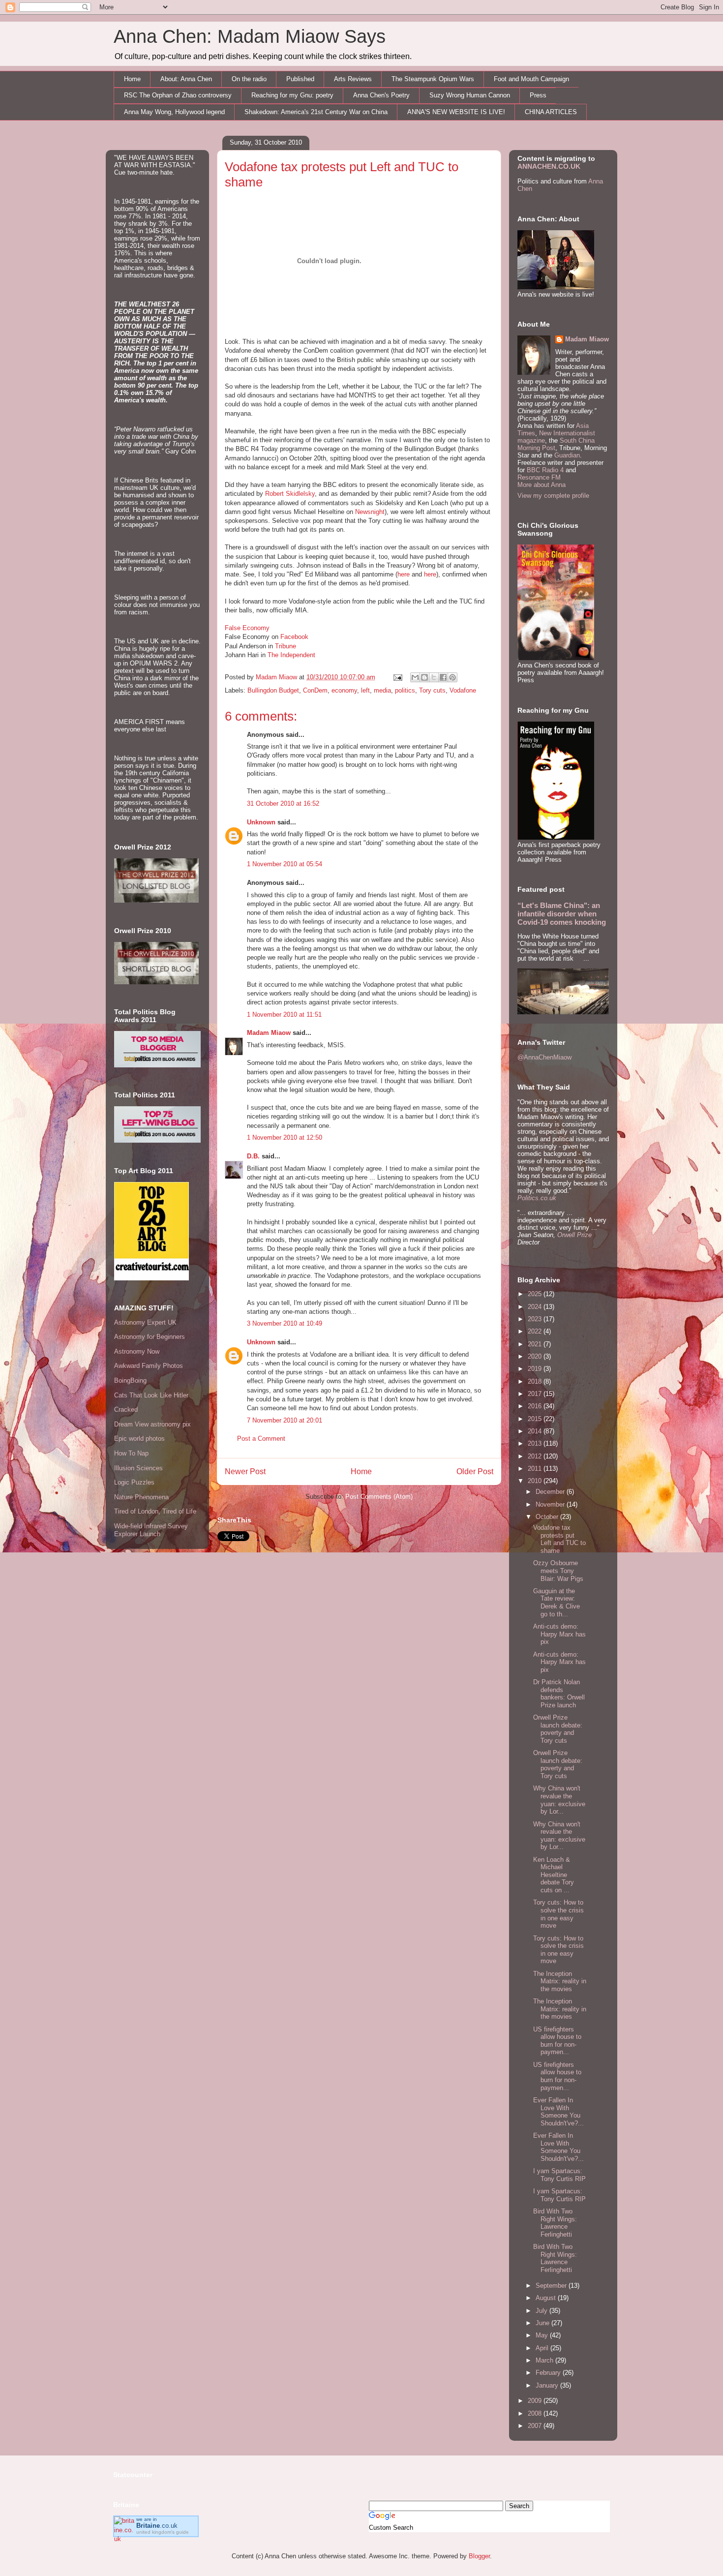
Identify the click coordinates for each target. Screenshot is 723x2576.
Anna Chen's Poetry (381, 95)
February (549, 2373)
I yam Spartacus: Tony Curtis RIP (559, 2175)
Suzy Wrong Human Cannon (470, 95)
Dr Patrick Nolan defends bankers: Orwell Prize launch (559, 1694)
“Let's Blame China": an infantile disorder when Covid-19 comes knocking (562, 914)
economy (344, 690)
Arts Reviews (353, 79)
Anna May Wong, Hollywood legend (174, 112)
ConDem (315, 690)
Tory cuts (432, 690)
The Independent (291, 655)
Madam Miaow (269, 1033)
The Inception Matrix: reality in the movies (560, 1981)
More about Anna (542, 485)
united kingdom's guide (163, 2532)
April (543, 2348)
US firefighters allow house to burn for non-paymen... (557, 2041)
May (543, 2335)
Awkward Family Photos (149, 1366)
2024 (536, 1307)
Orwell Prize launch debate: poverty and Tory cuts (558, 1729)
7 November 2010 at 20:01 (285, 1420)
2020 (536, 1356)
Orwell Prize (574, 1235)
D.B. (253, 1156)
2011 (536, 1469)
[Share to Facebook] (443, 677)
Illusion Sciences (138, 1468)
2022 (536, 1331)
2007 (536, 2426)
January (548, 2385)
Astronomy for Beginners (150, 1337)
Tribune (286, 646)
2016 (536, 1406)
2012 (536, 1456)
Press (538, 95)
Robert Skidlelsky (290, 494)
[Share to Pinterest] (452, 677)
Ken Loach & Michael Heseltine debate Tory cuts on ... (554, 1875)
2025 (536, 1294)
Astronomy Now (137, 1351)
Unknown (261, 822)
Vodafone (463, 690)
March (545, 2360)
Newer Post (245, 1471)
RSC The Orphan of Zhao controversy (178, 95)
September (552, 2286)
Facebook (294, 637)
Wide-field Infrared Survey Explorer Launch (151, 1530)
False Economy (247, 628)
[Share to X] (434, 677)
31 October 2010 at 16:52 (283, 803)
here (404, 574)
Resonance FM (539, 477)
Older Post (475, 1471)
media (382, 690)
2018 (536, 1381)
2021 (536, 1344)
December (551, 1492)
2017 (536, 1394)
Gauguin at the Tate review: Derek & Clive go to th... (557, 1603)
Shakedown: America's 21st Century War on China (316, 112)
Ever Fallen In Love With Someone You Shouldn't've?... (558, 2112)
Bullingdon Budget (273, 690)
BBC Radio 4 (546, 470)
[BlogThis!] (424, 677)
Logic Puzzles (134, 1482)
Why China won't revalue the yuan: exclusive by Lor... (559, 1800)
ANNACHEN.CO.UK (549, 166)
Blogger (479, 2556)
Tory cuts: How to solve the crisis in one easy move (558, 1914)
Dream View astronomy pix (152, 1424)
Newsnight (370, 512)
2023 (536, 1319)
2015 (536, 1419)
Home (132, 79)
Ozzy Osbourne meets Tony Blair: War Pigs (558, 1571)
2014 (536, 1431)
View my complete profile (553, 496)
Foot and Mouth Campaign (531, 79)
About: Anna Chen (186, 79)
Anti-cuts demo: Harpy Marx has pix (559, 1634)
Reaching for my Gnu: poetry (292, 95)
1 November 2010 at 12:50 (285, 1137)
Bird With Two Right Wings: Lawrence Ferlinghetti (555, 2223)
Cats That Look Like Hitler (151, 1395)
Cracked (126, 1409)
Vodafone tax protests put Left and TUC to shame (559, 1539)
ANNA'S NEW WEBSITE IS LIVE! (456, 112)
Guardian (567, 455)
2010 (536, 1481)
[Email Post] (397, 677)
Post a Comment (261, 1439)
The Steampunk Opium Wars (433, 79)
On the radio (249, 79)
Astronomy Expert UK (145, 1322)
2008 (536, 2413)
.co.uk (157, 2526)
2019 (536, 1369)
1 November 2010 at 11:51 (284, 1015)
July (542, 2311)
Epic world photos (139, 1439)
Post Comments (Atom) (379, 1497)
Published (300, 79)
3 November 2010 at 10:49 (285, 1323)
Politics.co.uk (537, 1198)
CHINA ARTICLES (551, 112)
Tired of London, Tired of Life (155, 1511)
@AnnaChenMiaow (544, 1057)
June (543, 2323)
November (551, 1504)
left (365, 690)
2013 (536, 1443)
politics (405, 690)
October (548, 1517)
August (547, 2298)
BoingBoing (130, 1380)
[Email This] (415, 677)
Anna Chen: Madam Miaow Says (250, 36)
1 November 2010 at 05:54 (285, 864)
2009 (536, 2401)
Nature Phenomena (141, 1497)
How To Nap (131, 1453)
